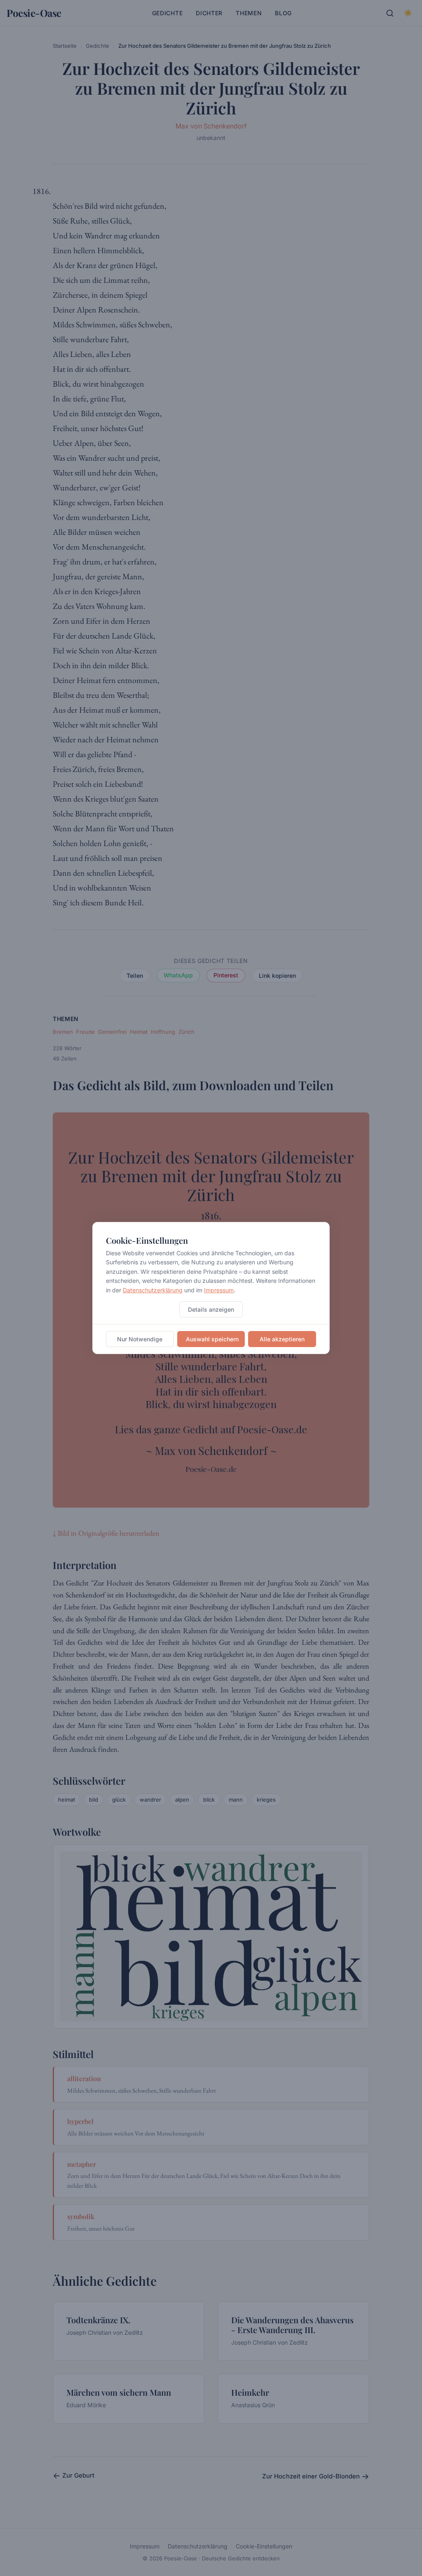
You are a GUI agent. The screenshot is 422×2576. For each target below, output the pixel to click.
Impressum (219, 1290)
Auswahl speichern (212, 1339)
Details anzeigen (211, 1309)
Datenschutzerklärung (153, 1290)
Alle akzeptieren (282, 1339)
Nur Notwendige (140, 1339)
